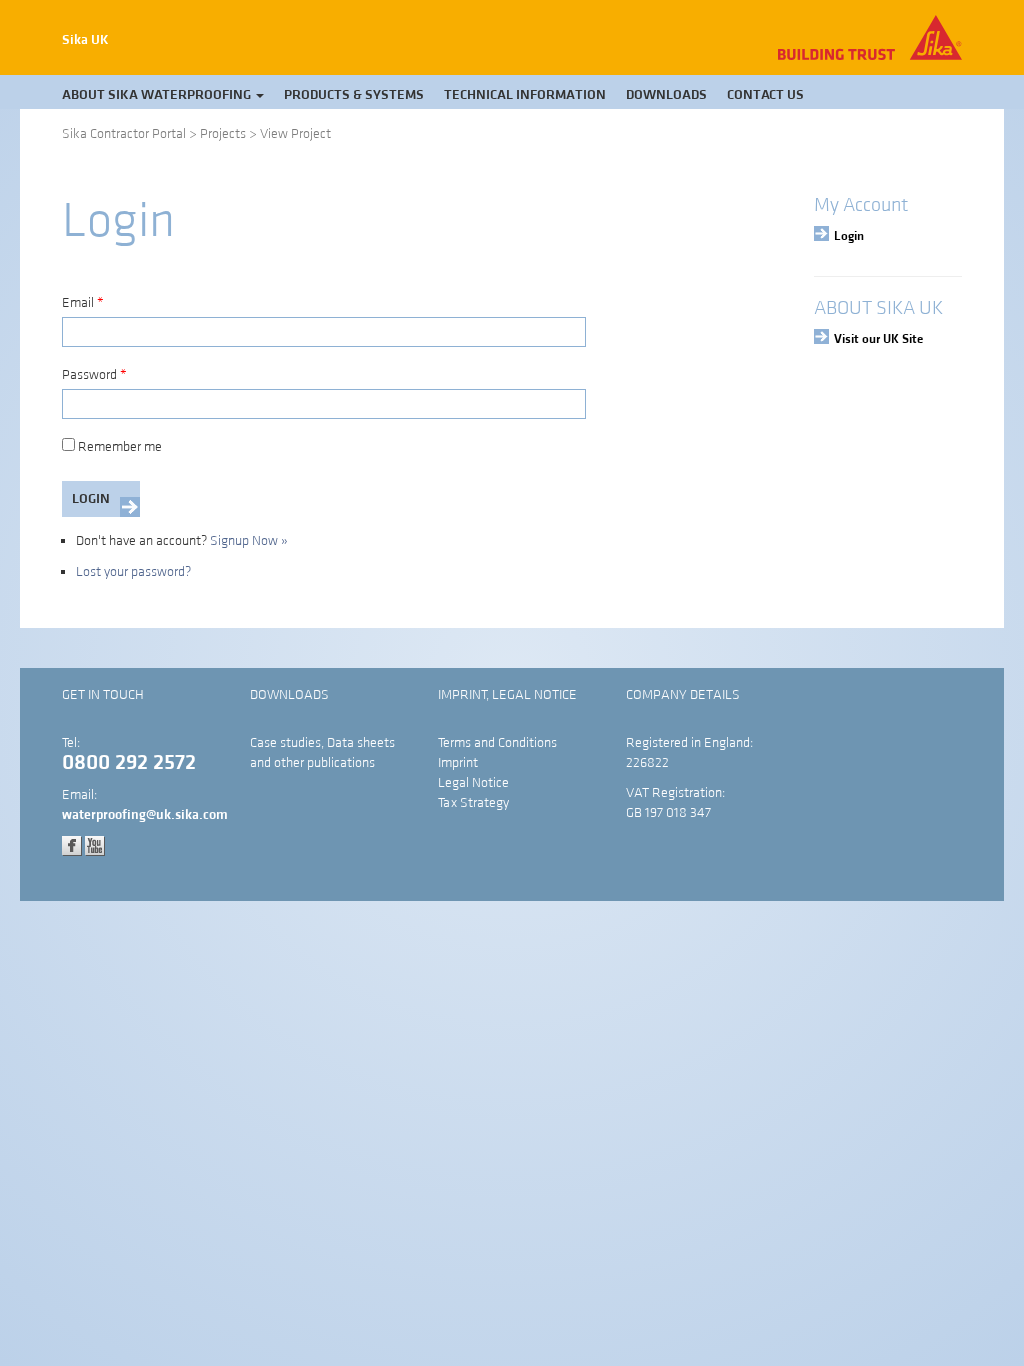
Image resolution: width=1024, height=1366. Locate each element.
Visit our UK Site (878, 339)
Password (94, 375)
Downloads (666, 95)
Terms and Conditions (497, 743)
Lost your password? (133, 572)
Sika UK (85, 40)
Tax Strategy (473, 803)
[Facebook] (72, 845)
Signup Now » (249, 541)
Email (83, 303)
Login (849, 236)
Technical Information (525, 95)
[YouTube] (95, 845)
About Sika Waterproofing (158, 95)
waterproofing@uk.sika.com (145, 815)
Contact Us (765, 95)
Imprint (458, 763)
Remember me (120, 447)
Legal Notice (473, 783)
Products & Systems (354, 95)
